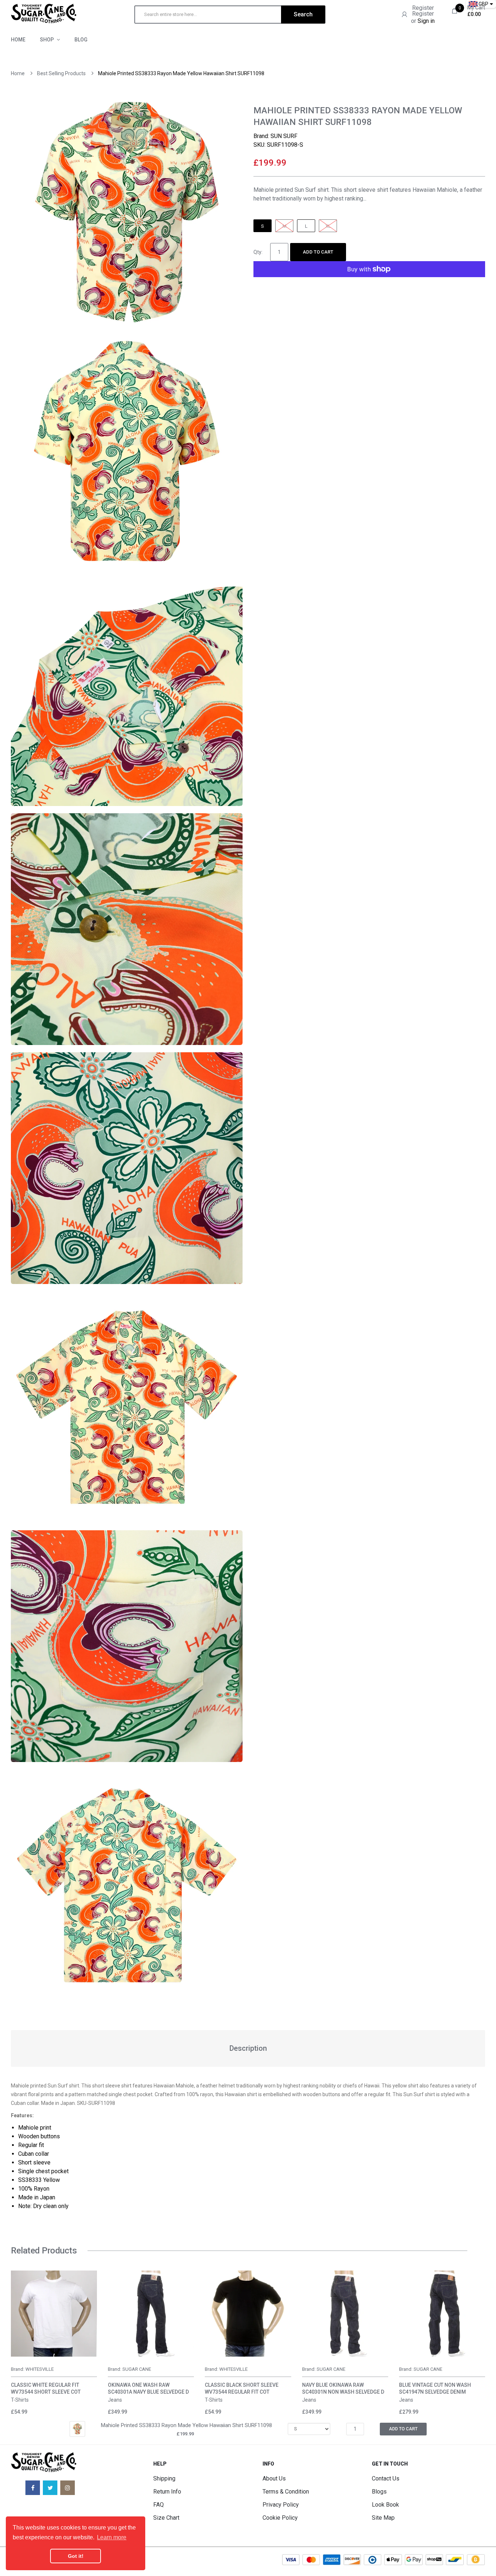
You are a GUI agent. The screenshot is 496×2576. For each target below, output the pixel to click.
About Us (274, 2478)
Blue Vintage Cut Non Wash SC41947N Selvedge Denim (435, 2388)
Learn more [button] (112, 2537)
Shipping (164, 2478)
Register (423, 8)
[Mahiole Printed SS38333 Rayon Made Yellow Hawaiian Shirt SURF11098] (77, 2429)
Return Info (167, 2492)
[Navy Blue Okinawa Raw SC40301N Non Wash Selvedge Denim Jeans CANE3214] (345, 2314)
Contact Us (386, 2478)
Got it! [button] (76, 2556)
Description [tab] (248, 2048)
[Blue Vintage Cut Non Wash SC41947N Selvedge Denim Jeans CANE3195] (442, 2314)
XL (328, 226)
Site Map (383, 2518)
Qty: (258, 252)
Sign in (426, 21)
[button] (18, 2324)
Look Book (385, 2505)
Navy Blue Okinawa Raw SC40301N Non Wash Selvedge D (343, 2388)
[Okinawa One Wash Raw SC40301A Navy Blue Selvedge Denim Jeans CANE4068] (151, 2314)
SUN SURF (284, 136)
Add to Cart (318, 252)
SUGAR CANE (137, 2369)
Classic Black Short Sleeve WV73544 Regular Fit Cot (242, 2388)
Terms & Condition (286, 2492)
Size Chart (166, 2518)
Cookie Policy (280, 2518)
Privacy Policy (281, 2505)
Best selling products (61, 73)
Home (18, 73)
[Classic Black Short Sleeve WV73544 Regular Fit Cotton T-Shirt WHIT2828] (248, 2314)
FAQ (158, 2505)
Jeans (115, 2400)
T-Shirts (20, 2400)
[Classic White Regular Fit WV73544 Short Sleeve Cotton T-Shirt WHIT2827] (54, 2314)
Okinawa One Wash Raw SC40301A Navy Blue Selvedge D (148, 2388)
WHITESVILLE (40, 2369)
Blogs (379, 2492)
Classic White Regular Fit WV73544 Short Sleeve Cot (46, 2388)
